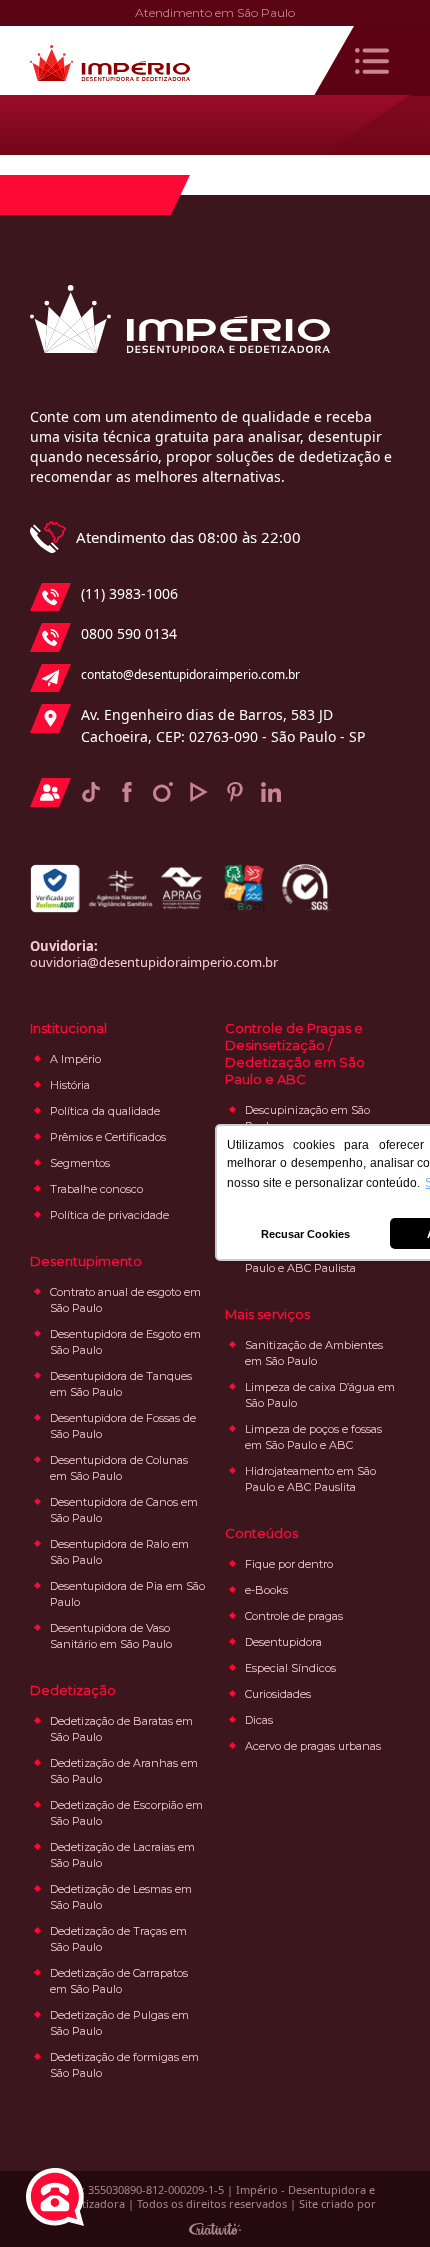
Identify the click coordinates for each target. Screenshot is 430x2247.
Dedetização (73, 1690)
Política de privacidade (109, 1215)
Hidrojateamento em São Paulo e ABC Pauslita (310, 1479)
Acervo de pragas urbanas (313, 1746)
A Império (75, 1059)
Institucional (68, 1028)
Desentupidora (283, 1642)
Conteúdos (261, 1533)
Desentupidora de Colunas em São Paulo (119, 1468)
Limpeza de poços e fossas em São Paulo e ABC (313, 1437)
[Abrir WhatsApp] (380, 2196)
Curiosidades (278, 1694)
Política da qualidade (105, 1111)
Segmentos (80, 1163)
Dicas (259, 1720)
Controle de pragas (294, 1616)
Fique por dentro (289, 1564)
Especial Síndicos (290, 1668)
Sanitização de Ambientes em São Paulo (314, 1353)
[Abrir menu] (372, 61)
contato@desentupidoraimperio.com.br (190, 674)
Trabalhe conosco (96, 1189)
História (70, 1085)
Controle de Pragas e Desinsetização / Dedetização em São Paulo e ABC (295, 1053)
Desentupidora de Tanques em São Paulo (121, 1384)
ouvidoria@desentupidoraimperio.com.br (154, 962)
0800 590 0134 (129, 633)
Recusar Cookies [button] (305, 1234)
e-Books (266, 1590)
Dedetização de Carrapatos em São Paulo (119, 1981)
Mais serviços (267, 1314)
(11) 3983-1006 (129, 593)
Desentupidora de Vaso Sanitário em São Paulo (111, 1636)
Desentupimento (86, 1261)
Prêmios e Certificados (108, 1137)
